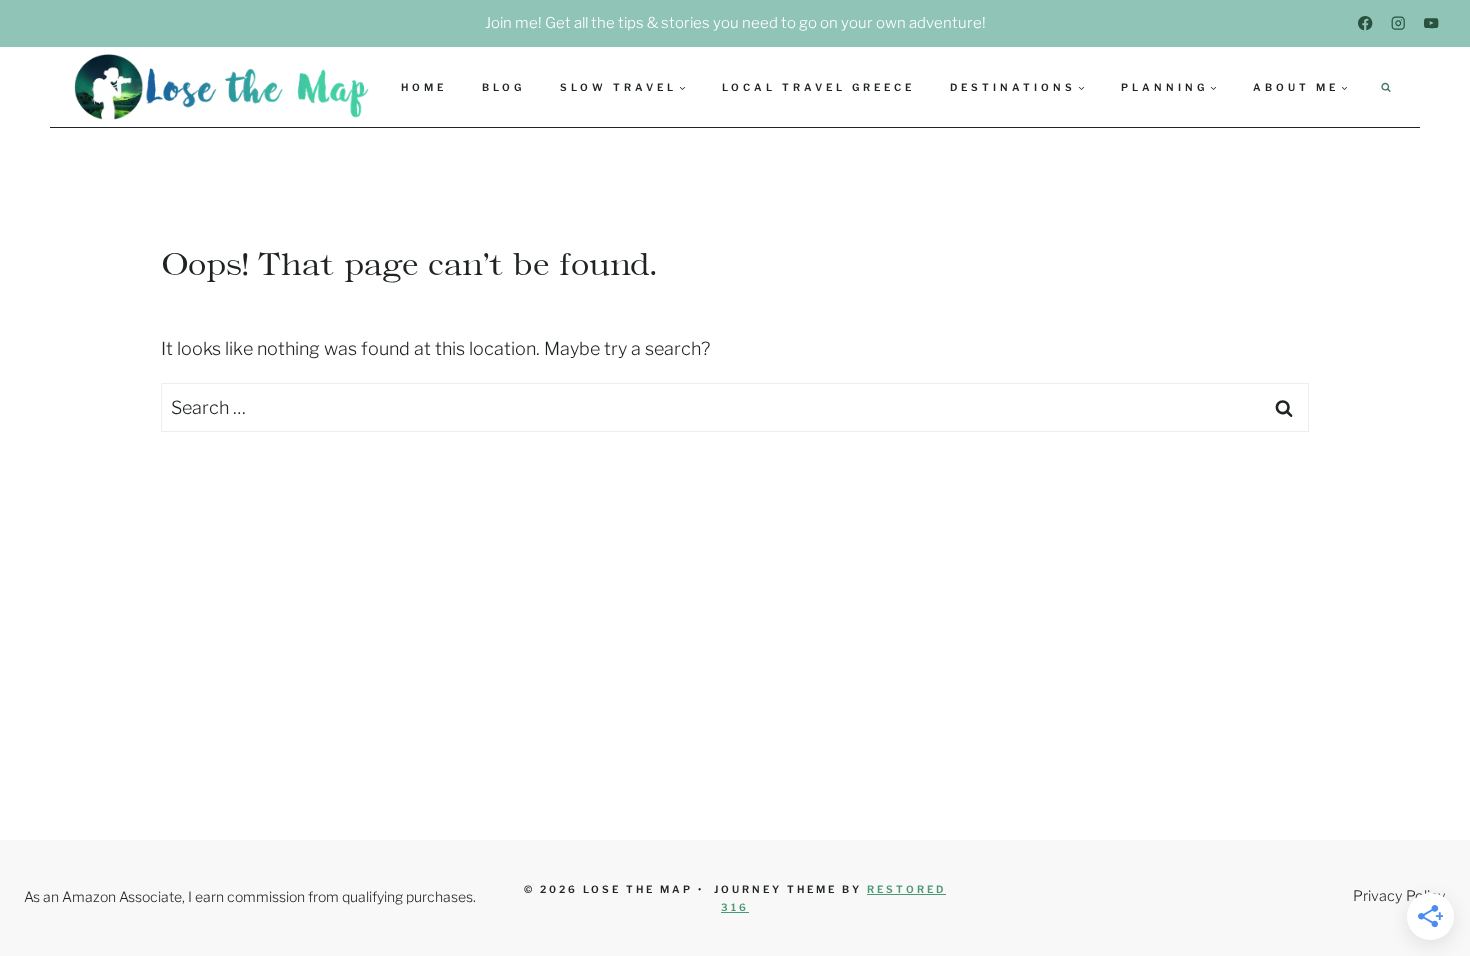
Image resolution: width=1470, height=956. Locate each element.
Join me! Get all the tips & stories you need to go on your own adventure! (735, 23)
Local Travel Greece (818, 87)
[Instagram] (1398, 23)
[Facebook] (1365, 23)
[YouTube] (1431, 23)
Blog (503, 87)
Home (424, 87)
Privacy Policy (1399, 896)
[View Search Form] (1386, 87)
